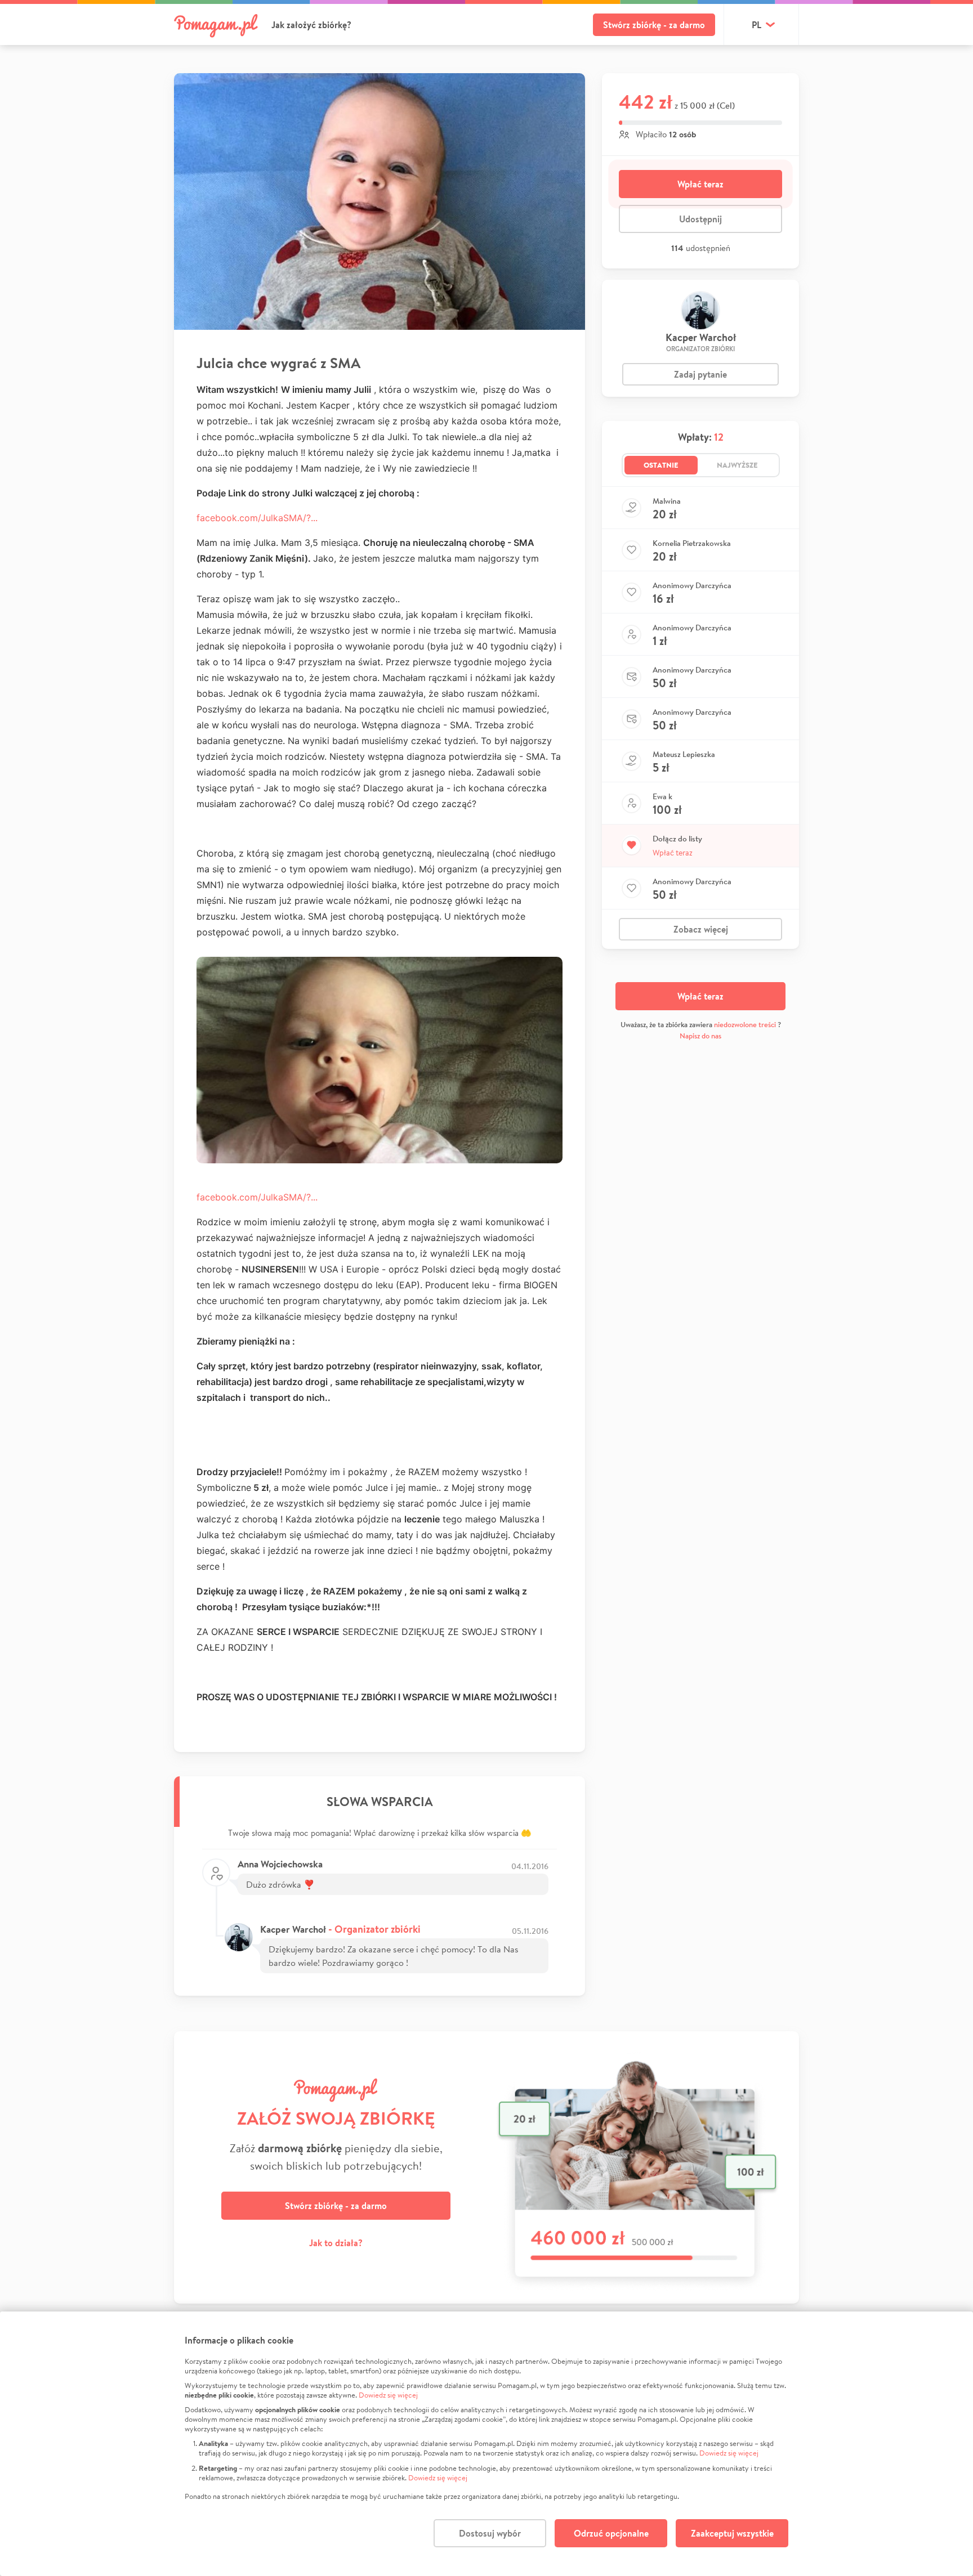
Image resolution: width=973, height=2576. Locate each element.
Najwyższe (737, 465)
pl (756, 25)
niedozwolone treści (745, 1025)
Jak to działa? (336, 2243)
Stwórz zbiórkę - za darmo (654, 25)
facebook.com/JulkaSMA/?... (257, 518)
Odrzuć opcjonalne (611, 2533)
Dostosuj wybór (490, 2533)
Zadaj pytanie (700, 374)
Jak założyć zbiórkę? (311, 25)
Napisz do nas (700, 1036)
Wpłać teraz (700, 184)
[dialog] (486, 2444)
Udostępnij (700, 219)
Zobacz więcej (701, 929)
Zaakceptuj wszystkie (732, 2533)
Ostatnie (661, 465)
